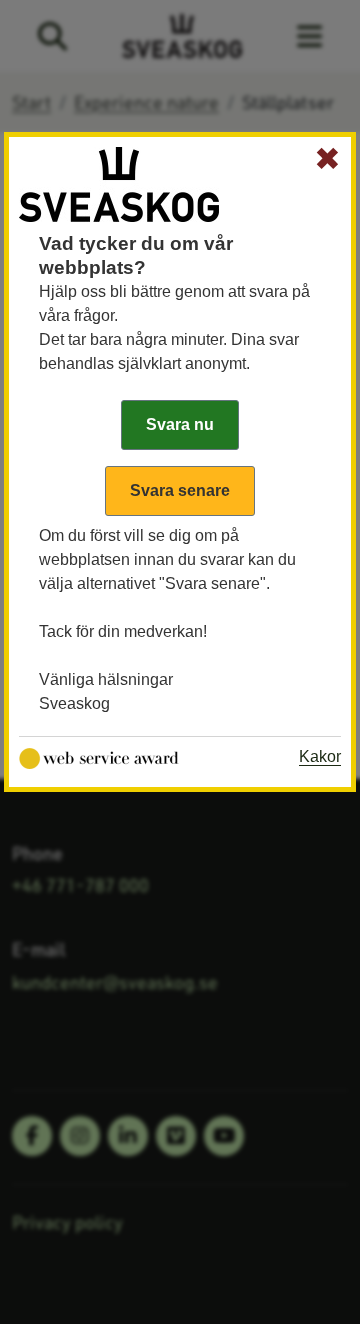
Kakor (320, 756)
